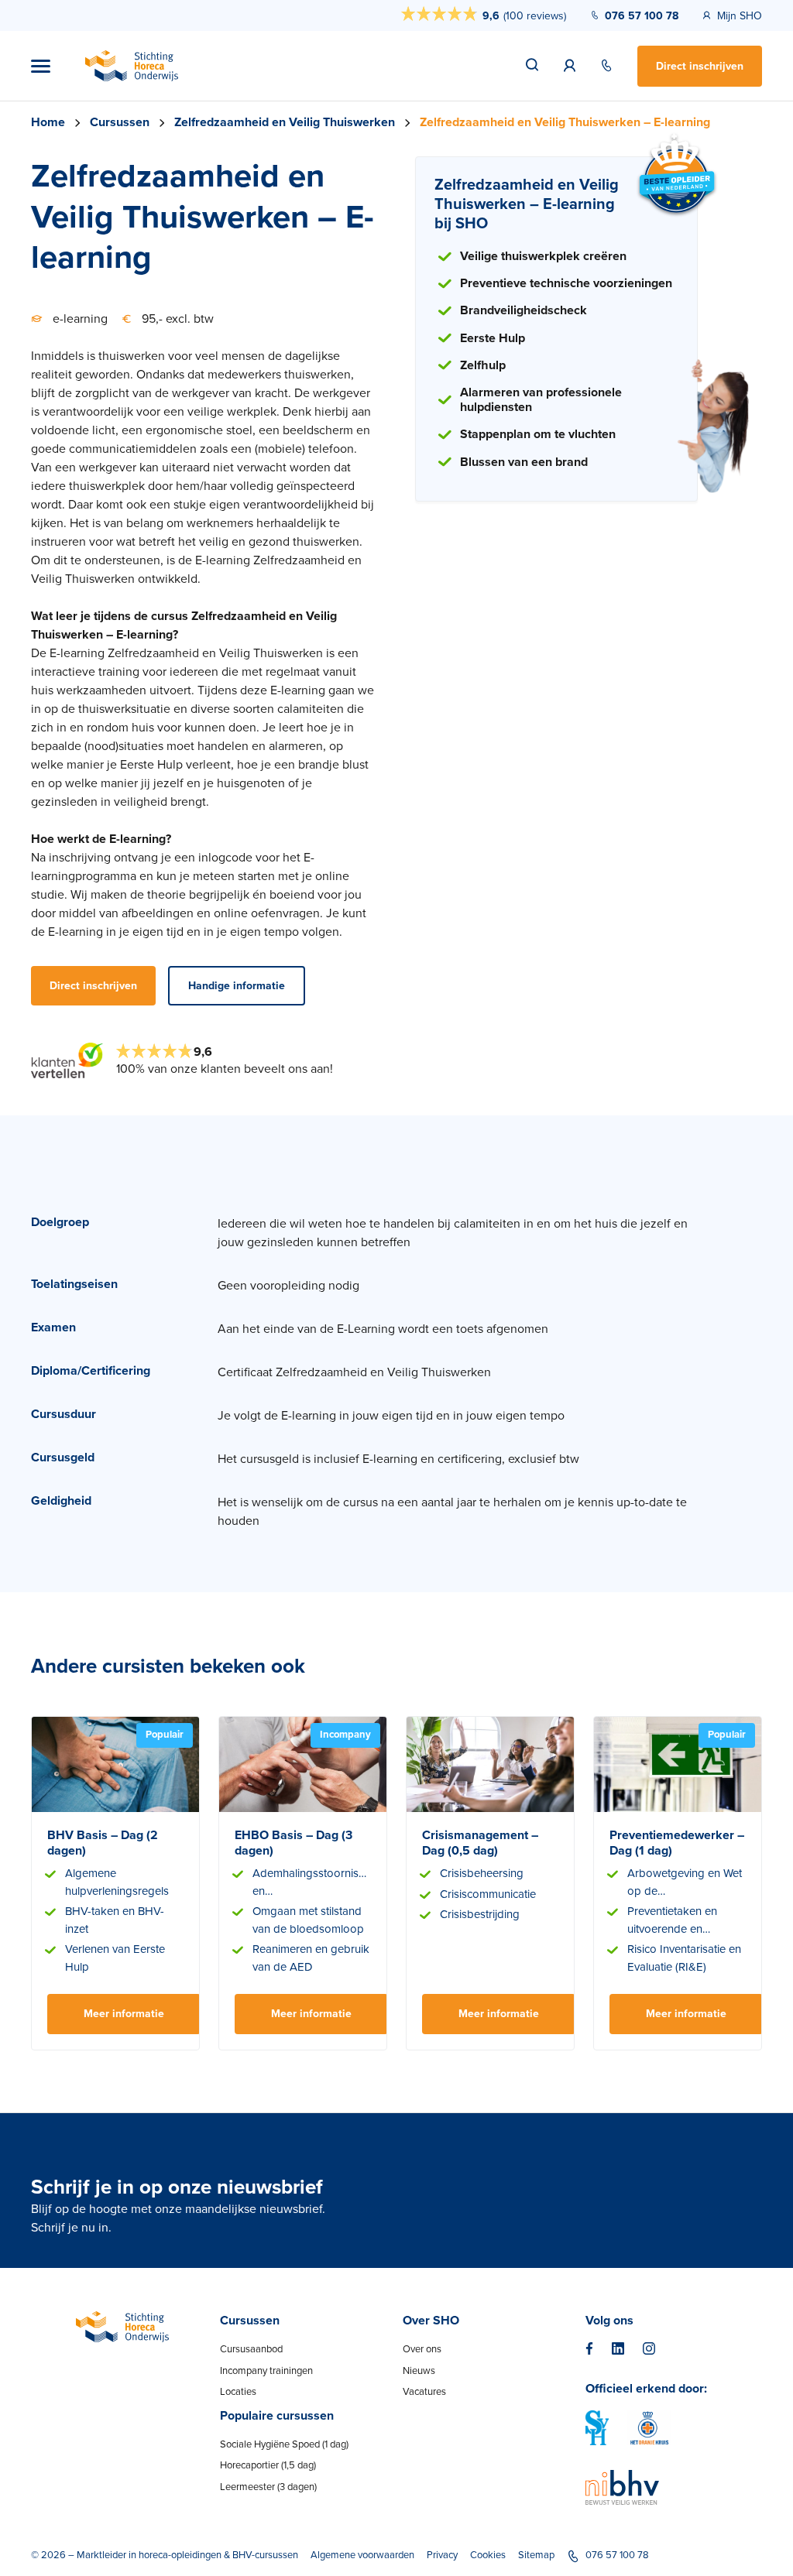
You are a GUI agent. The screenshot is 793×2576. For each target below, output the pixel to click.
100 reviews (535, 16)
